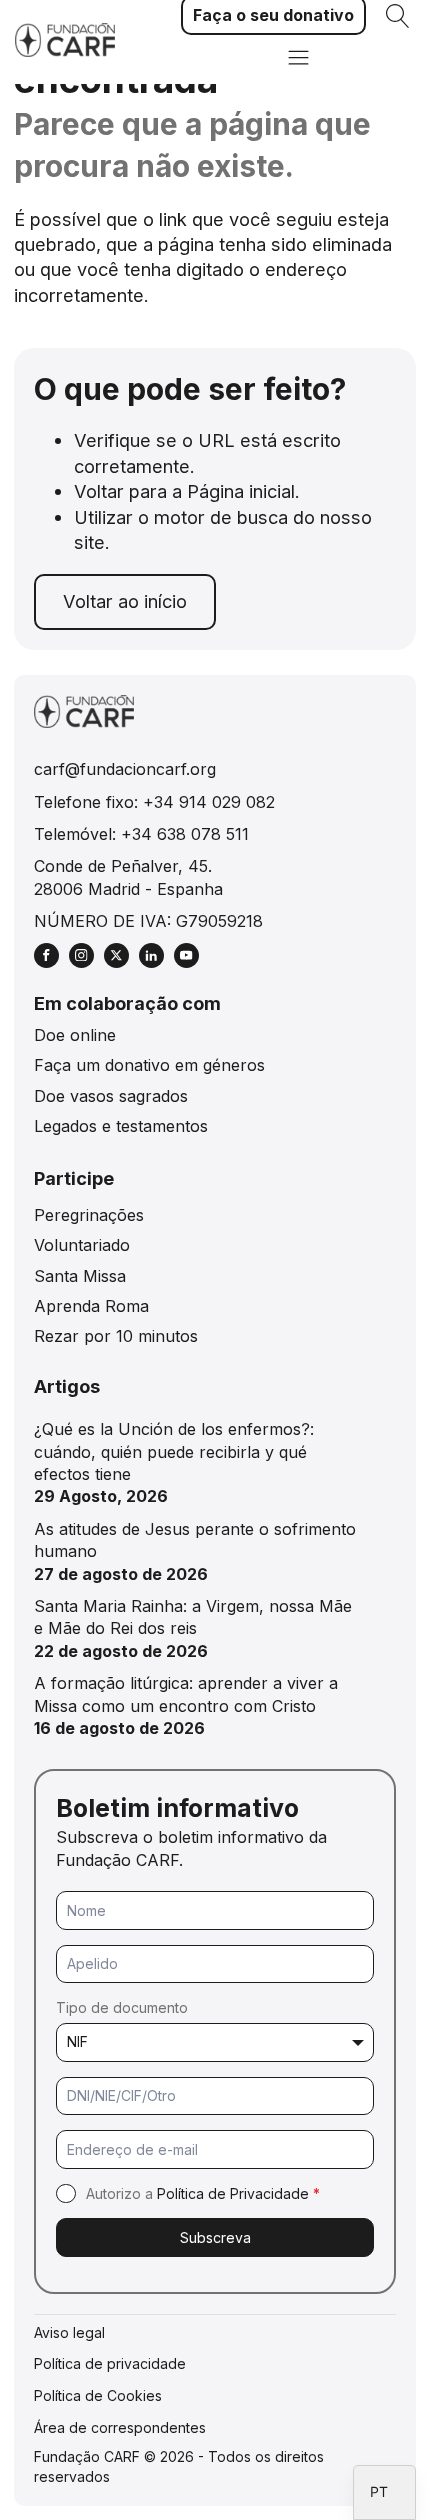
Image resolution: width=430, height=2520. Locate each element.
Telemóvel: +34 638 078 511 (141, 834)
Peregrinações (89, 1215)
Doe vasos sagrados (111, 1096)
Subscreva (215, 2237)
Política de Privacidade (233, 2193)
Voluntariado (82, 1245)
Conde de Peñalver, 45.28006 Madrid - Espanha (128, 877)
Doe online (75, 1035)
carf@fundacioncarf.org (125, 769)
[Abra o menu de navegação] (298, 59)
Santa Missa (80, 1276)
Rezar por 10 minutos (116, 1336)
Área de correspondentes (120, 2427)
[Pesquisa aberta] (398, 16)
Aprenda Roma (91, 1306)
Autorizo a (203, 2193)
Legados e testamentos (121, 1126)
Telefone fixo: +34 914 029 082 (154, 802)
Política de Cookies (98, 2395)
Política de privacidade (110, 2363)
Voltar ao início (125, 601)
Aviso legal (69, 2332)
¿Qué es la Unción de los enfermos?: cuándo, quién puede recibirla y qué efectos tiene (174, 1451)
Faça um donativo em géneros (149, 1065)
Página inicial (241, 491)
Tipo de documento (122, 2007)
